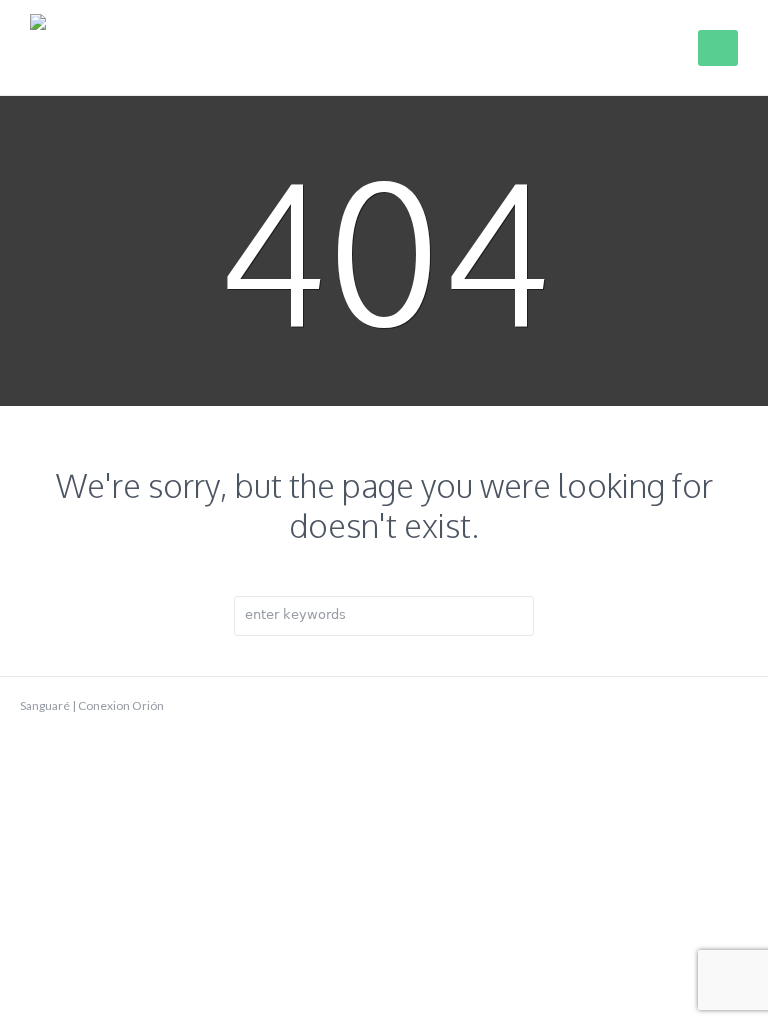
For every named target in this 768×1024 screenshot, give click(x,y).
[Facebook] (674, 706)
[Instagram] (738, 706)
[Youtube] (706, 706)
